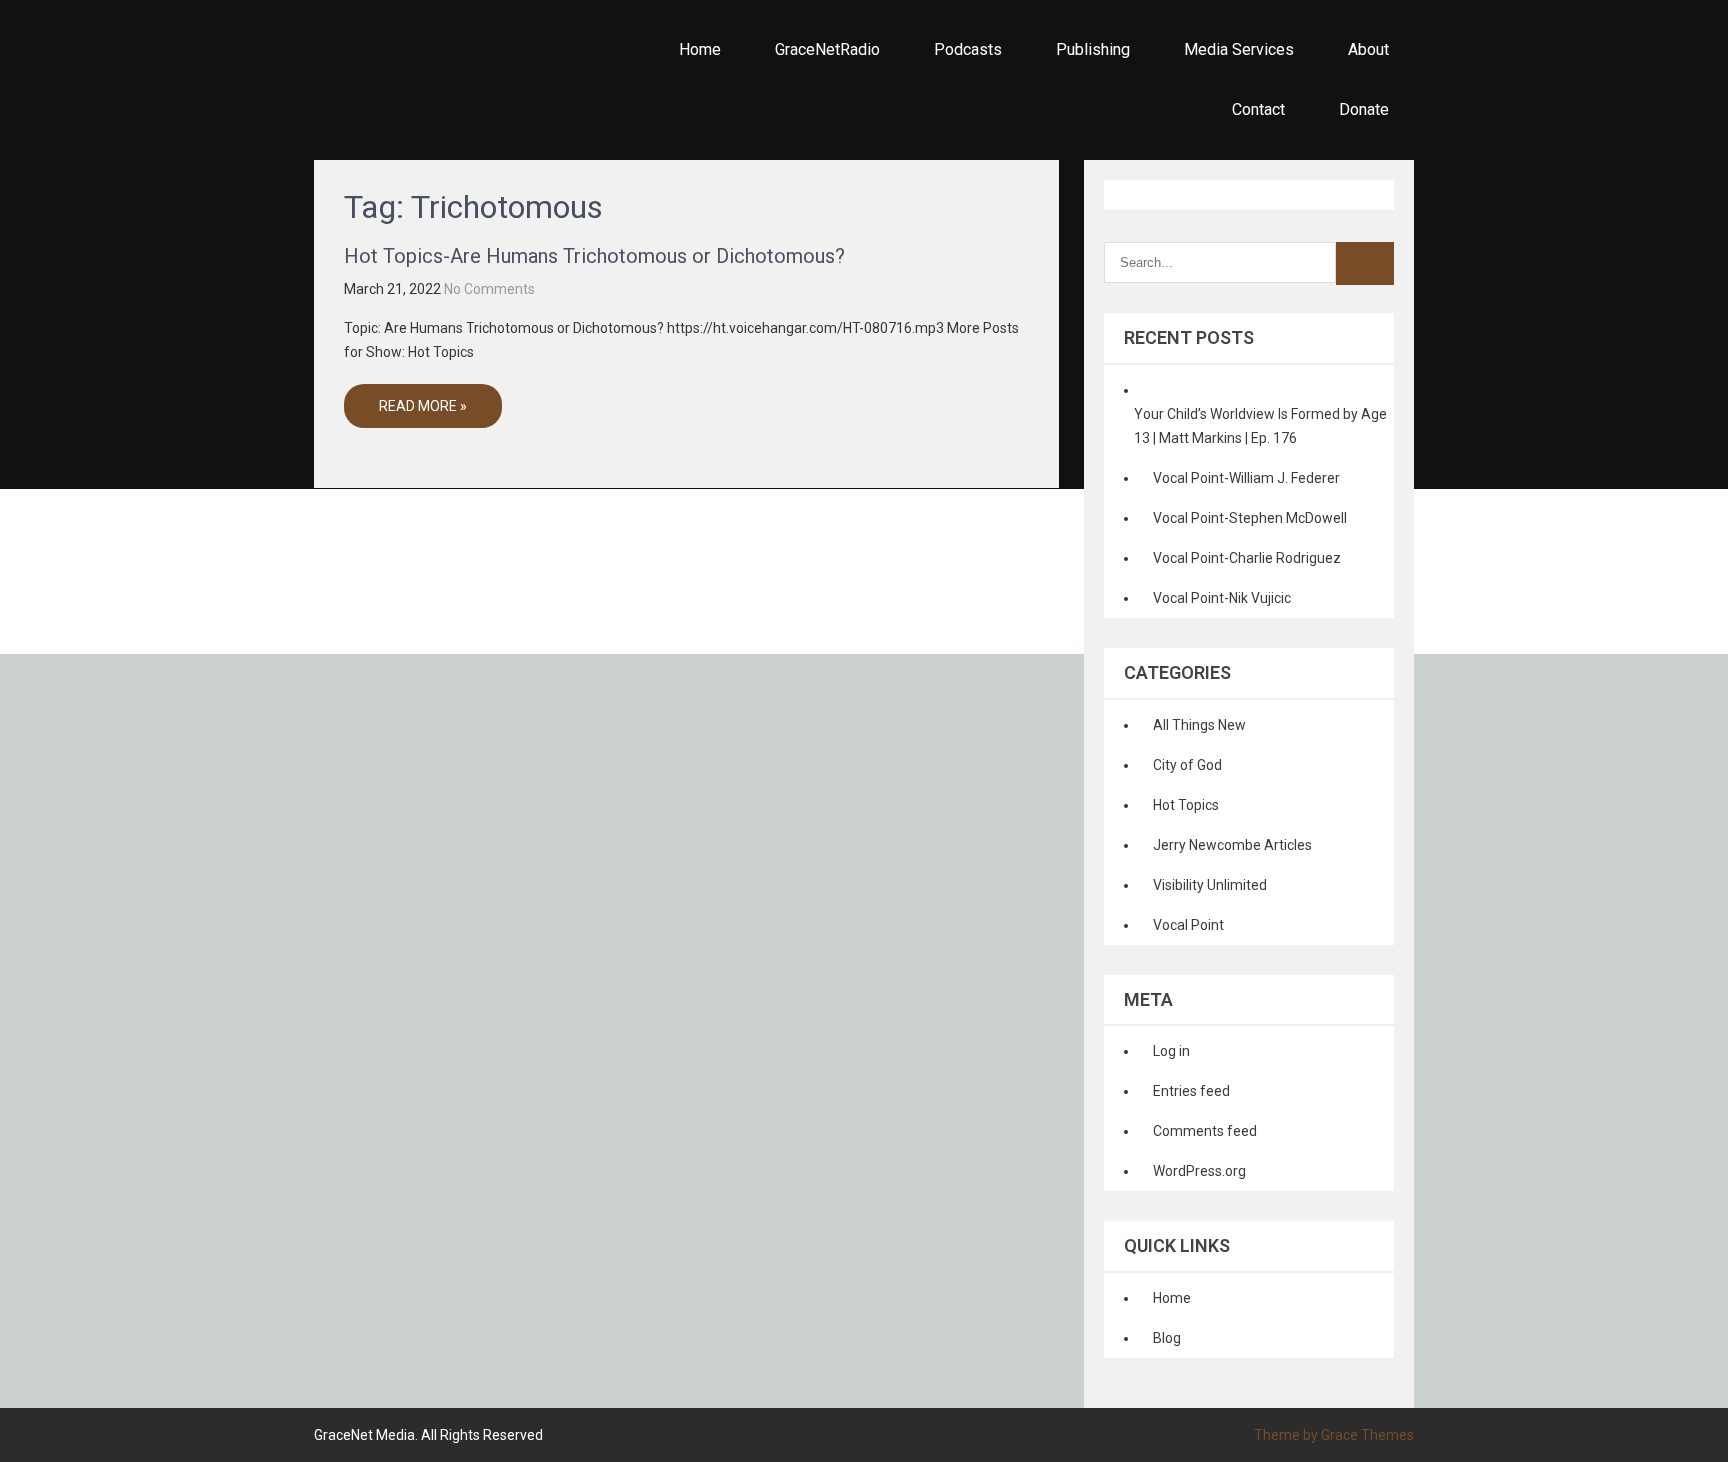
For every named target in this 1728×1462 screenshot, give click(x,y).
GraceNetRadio (827, 49)
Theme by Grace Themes (1334, 1435)
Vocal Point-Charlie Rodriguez (1247, 558)
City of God (1187, 765)
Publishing (1093, 49)
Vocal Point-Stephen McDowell (1250, 518)
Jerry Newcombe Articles (1232, 845)
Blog (1167, 1338)
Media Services (1239, 49)
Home (700, 49)
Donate (1364, 109)
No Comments (489, 289)
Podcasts (968, 49)
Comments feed (1205, 1131)
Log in (1171, 1051)
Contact (1258, 109)
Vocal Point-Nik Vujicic (1222, 598)
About (1368, 49)
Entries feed (1191, 1091)
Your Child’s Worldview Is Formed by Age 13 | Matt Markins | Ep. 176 (1260, 426)
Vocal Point (1188, 925)
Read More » (423, 406)
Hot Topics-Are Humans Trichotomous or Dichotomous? (594, 256)
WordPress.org (1199, 1171)
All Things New (1199, 725)
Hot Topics (1186, 805)
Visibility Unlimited (1210, 885)
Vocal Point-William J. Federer (1246, 478)
